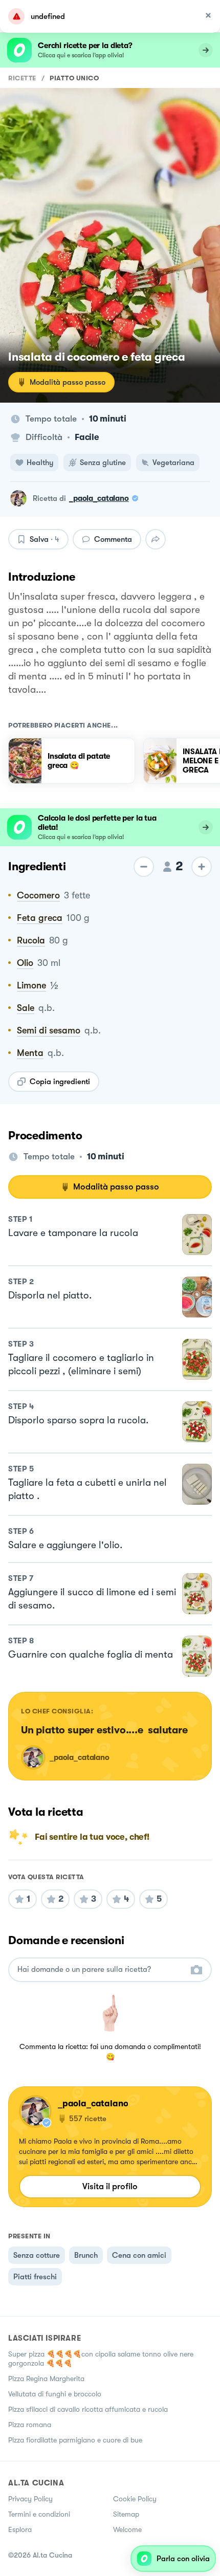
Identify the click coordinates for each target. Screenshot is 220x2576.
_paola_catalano (99, 498)
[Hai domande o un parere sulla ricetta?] (101, 1969)
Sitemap (126, 2514)
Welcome (127, 2529)
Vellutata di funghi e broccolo (55, 2394)
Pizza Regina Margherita (46, 2379)
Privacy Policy (30, 2499)
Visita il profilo (110, 2186)
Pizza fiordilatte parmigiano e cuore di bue (75, 2440)
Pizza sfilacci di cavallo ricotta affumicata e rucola (88, 2409)
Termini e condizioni (39, 2514)
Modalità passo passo (68, 382)
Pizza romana (30, 2425)
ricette (22, 78)
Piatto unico (74, 78)
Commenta (113, 539)
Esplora (20, 2529)
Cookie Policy (135, 2499)
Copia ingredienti (60, 1082)
